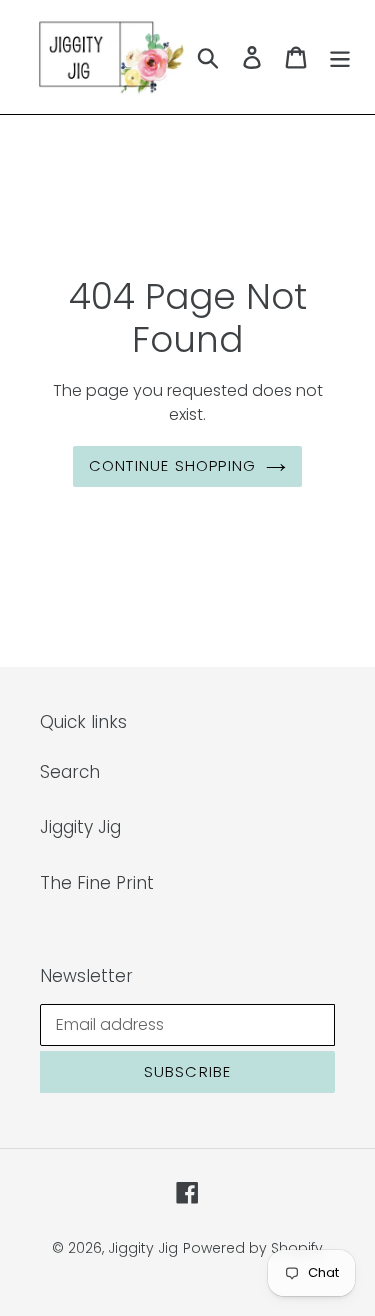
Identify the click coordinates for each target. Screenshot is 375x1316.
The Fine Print (97, 883)
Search (70, 772)
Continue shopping (172, 465)
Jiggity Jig (80, 827)
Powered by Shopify (253, 1248)
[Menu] (340, 57)
